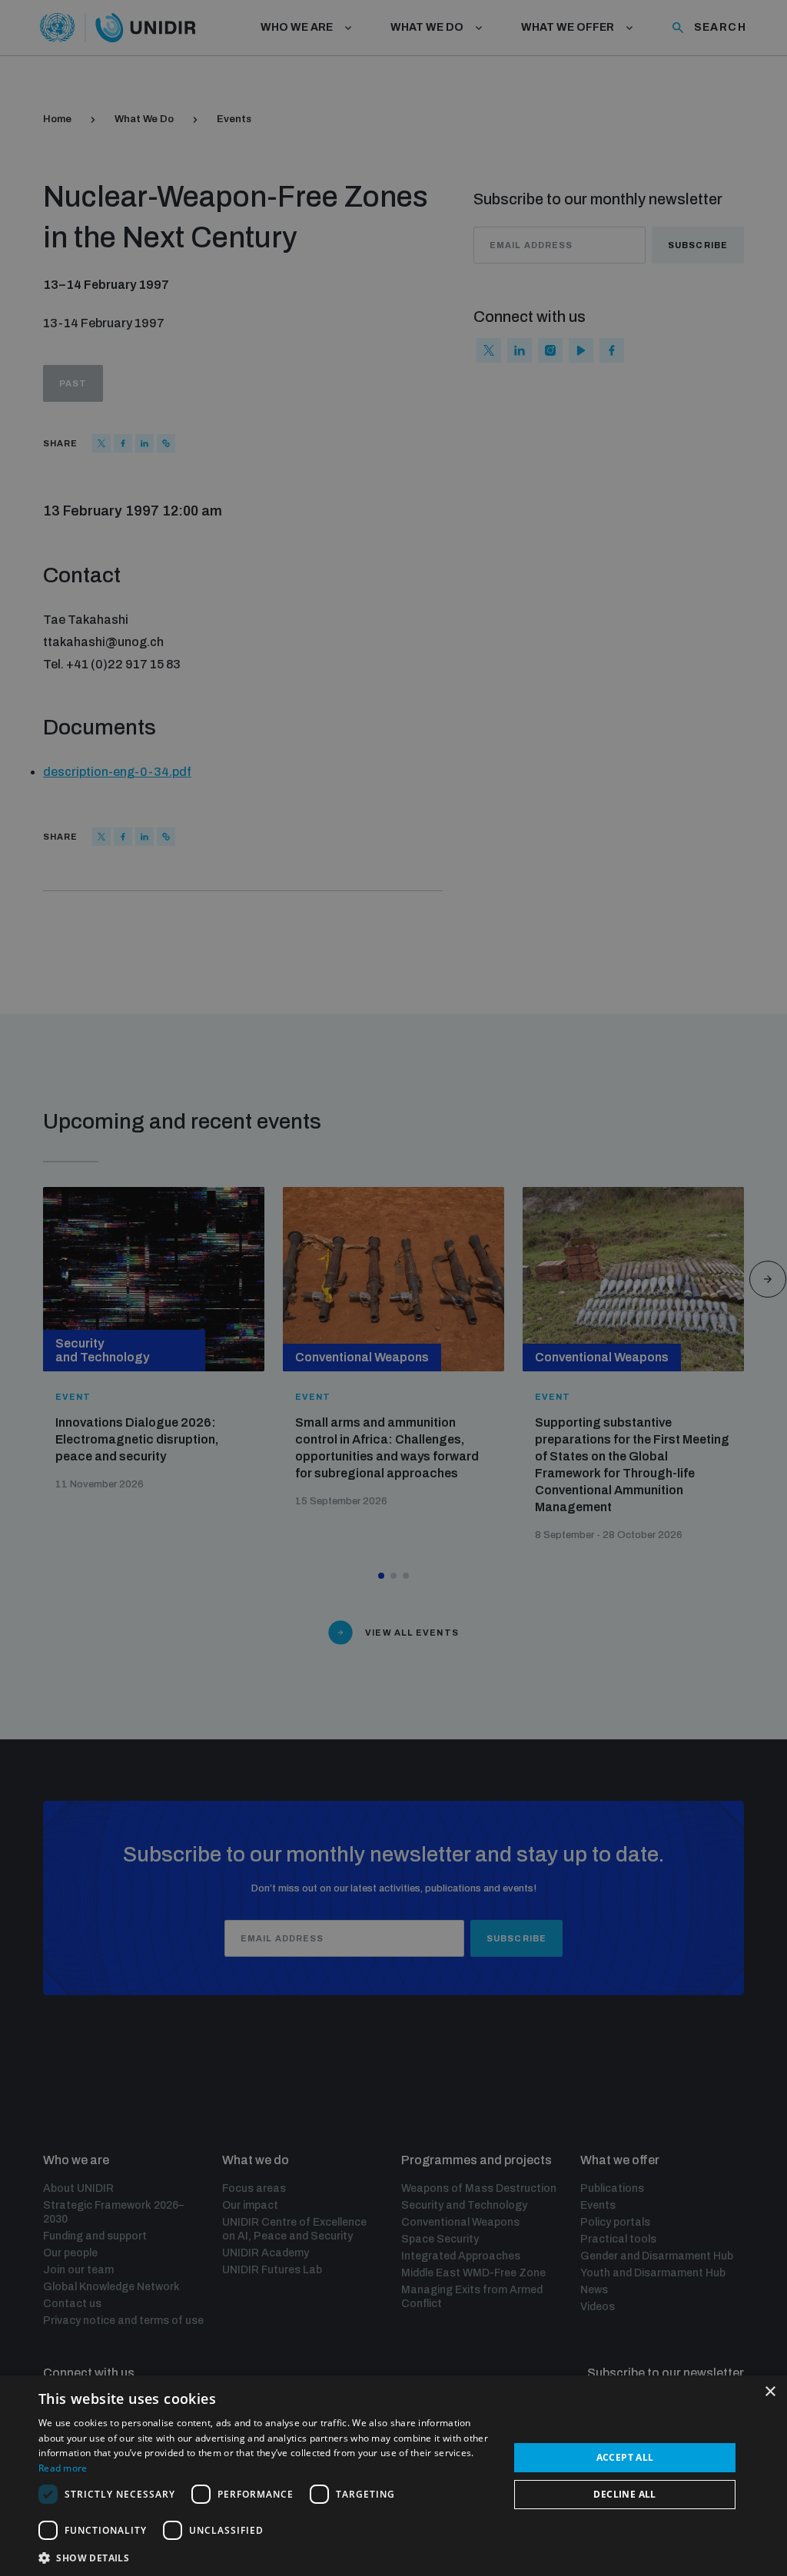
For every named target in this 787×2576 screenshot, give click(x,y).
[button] (267, 2556)
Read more (63, 2468)
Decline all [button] (624, 2494)
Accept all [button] (625, 2457)
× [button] (770, 2392)
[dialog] (393, 2476)
